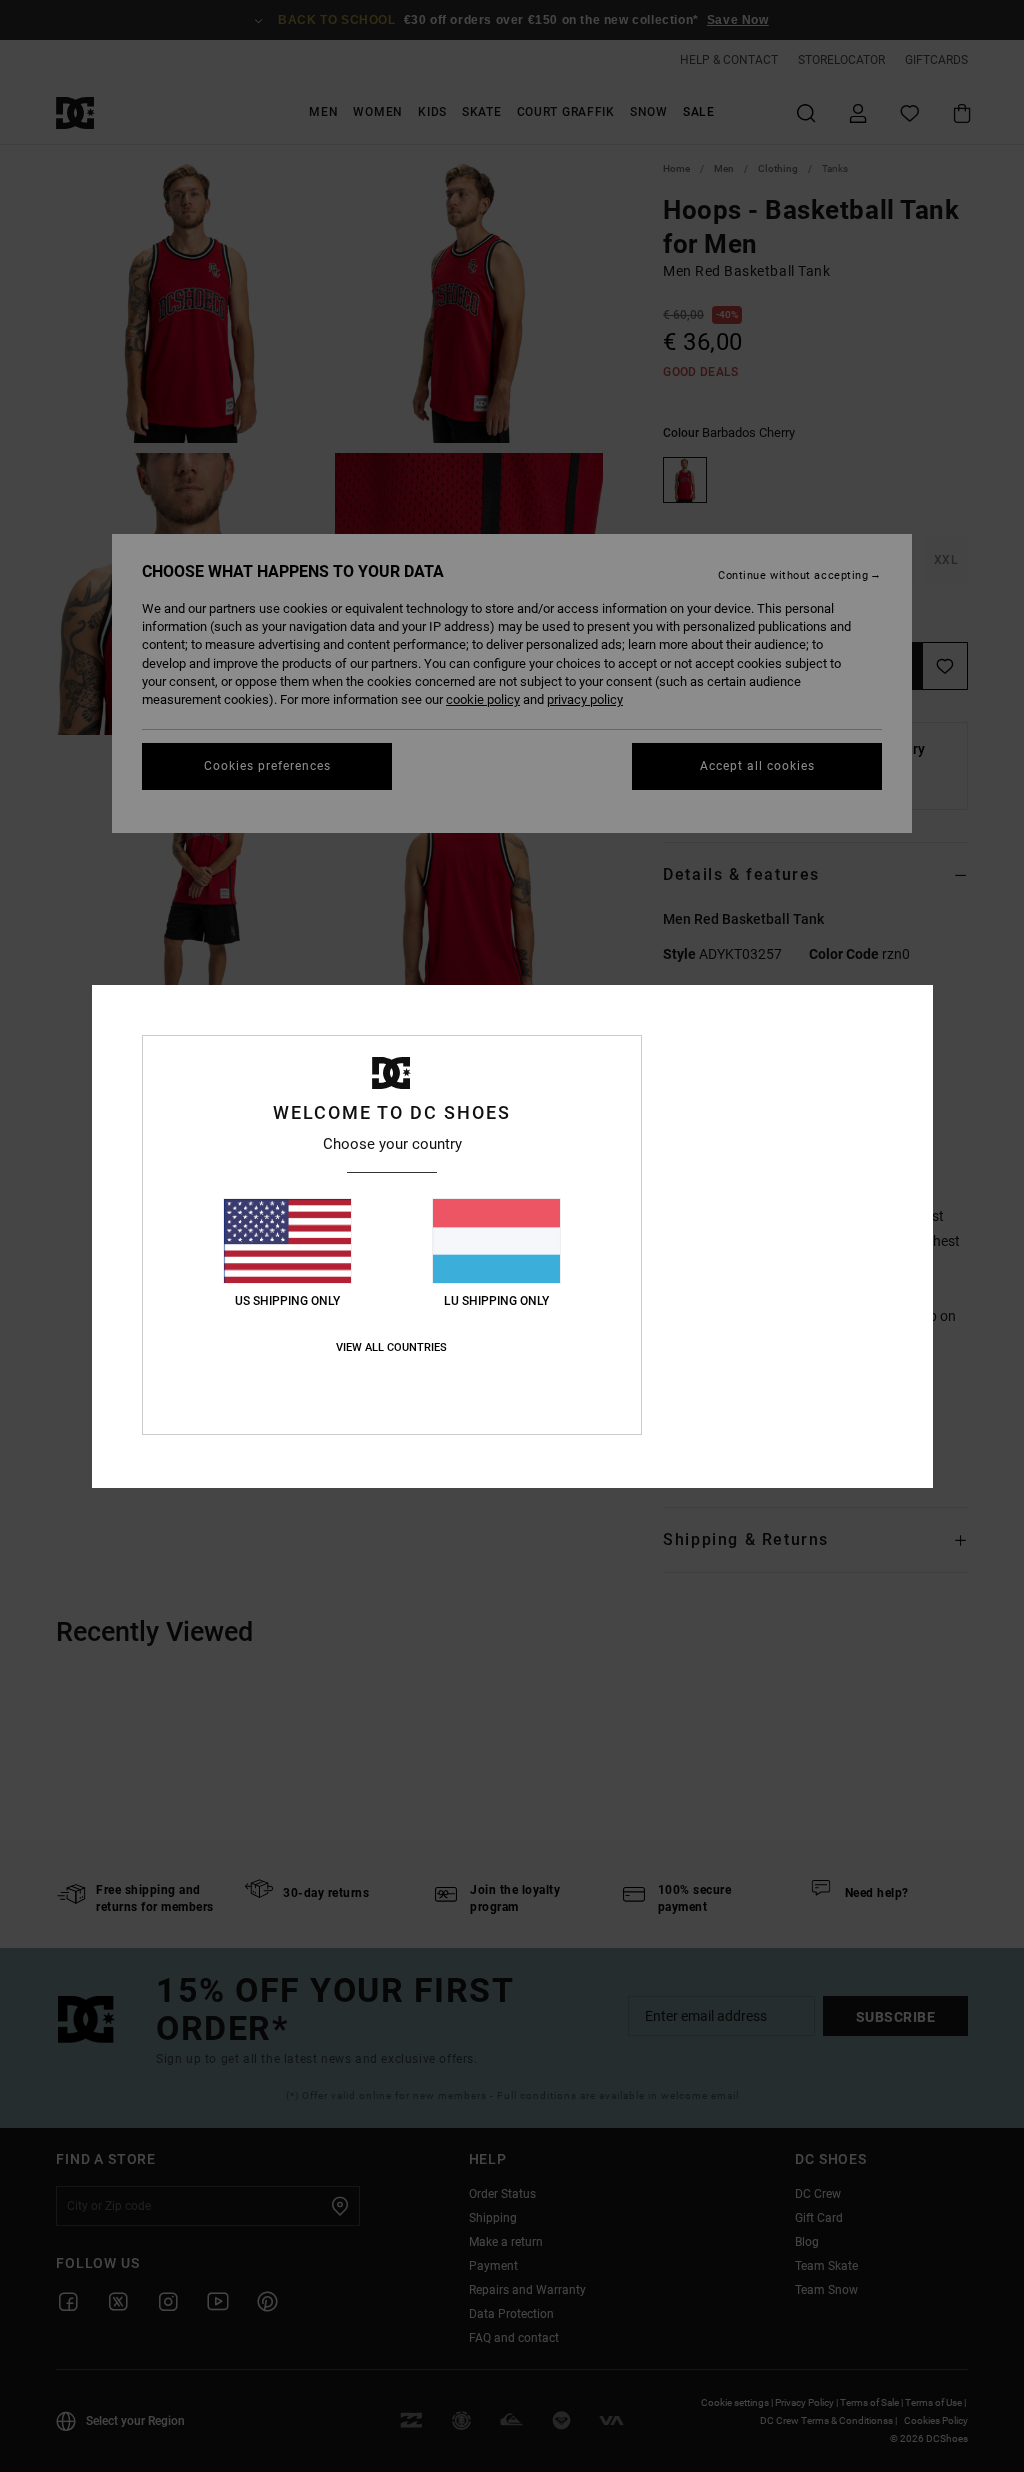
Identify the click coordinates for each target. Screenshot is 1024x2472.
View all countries (391, 1347)
